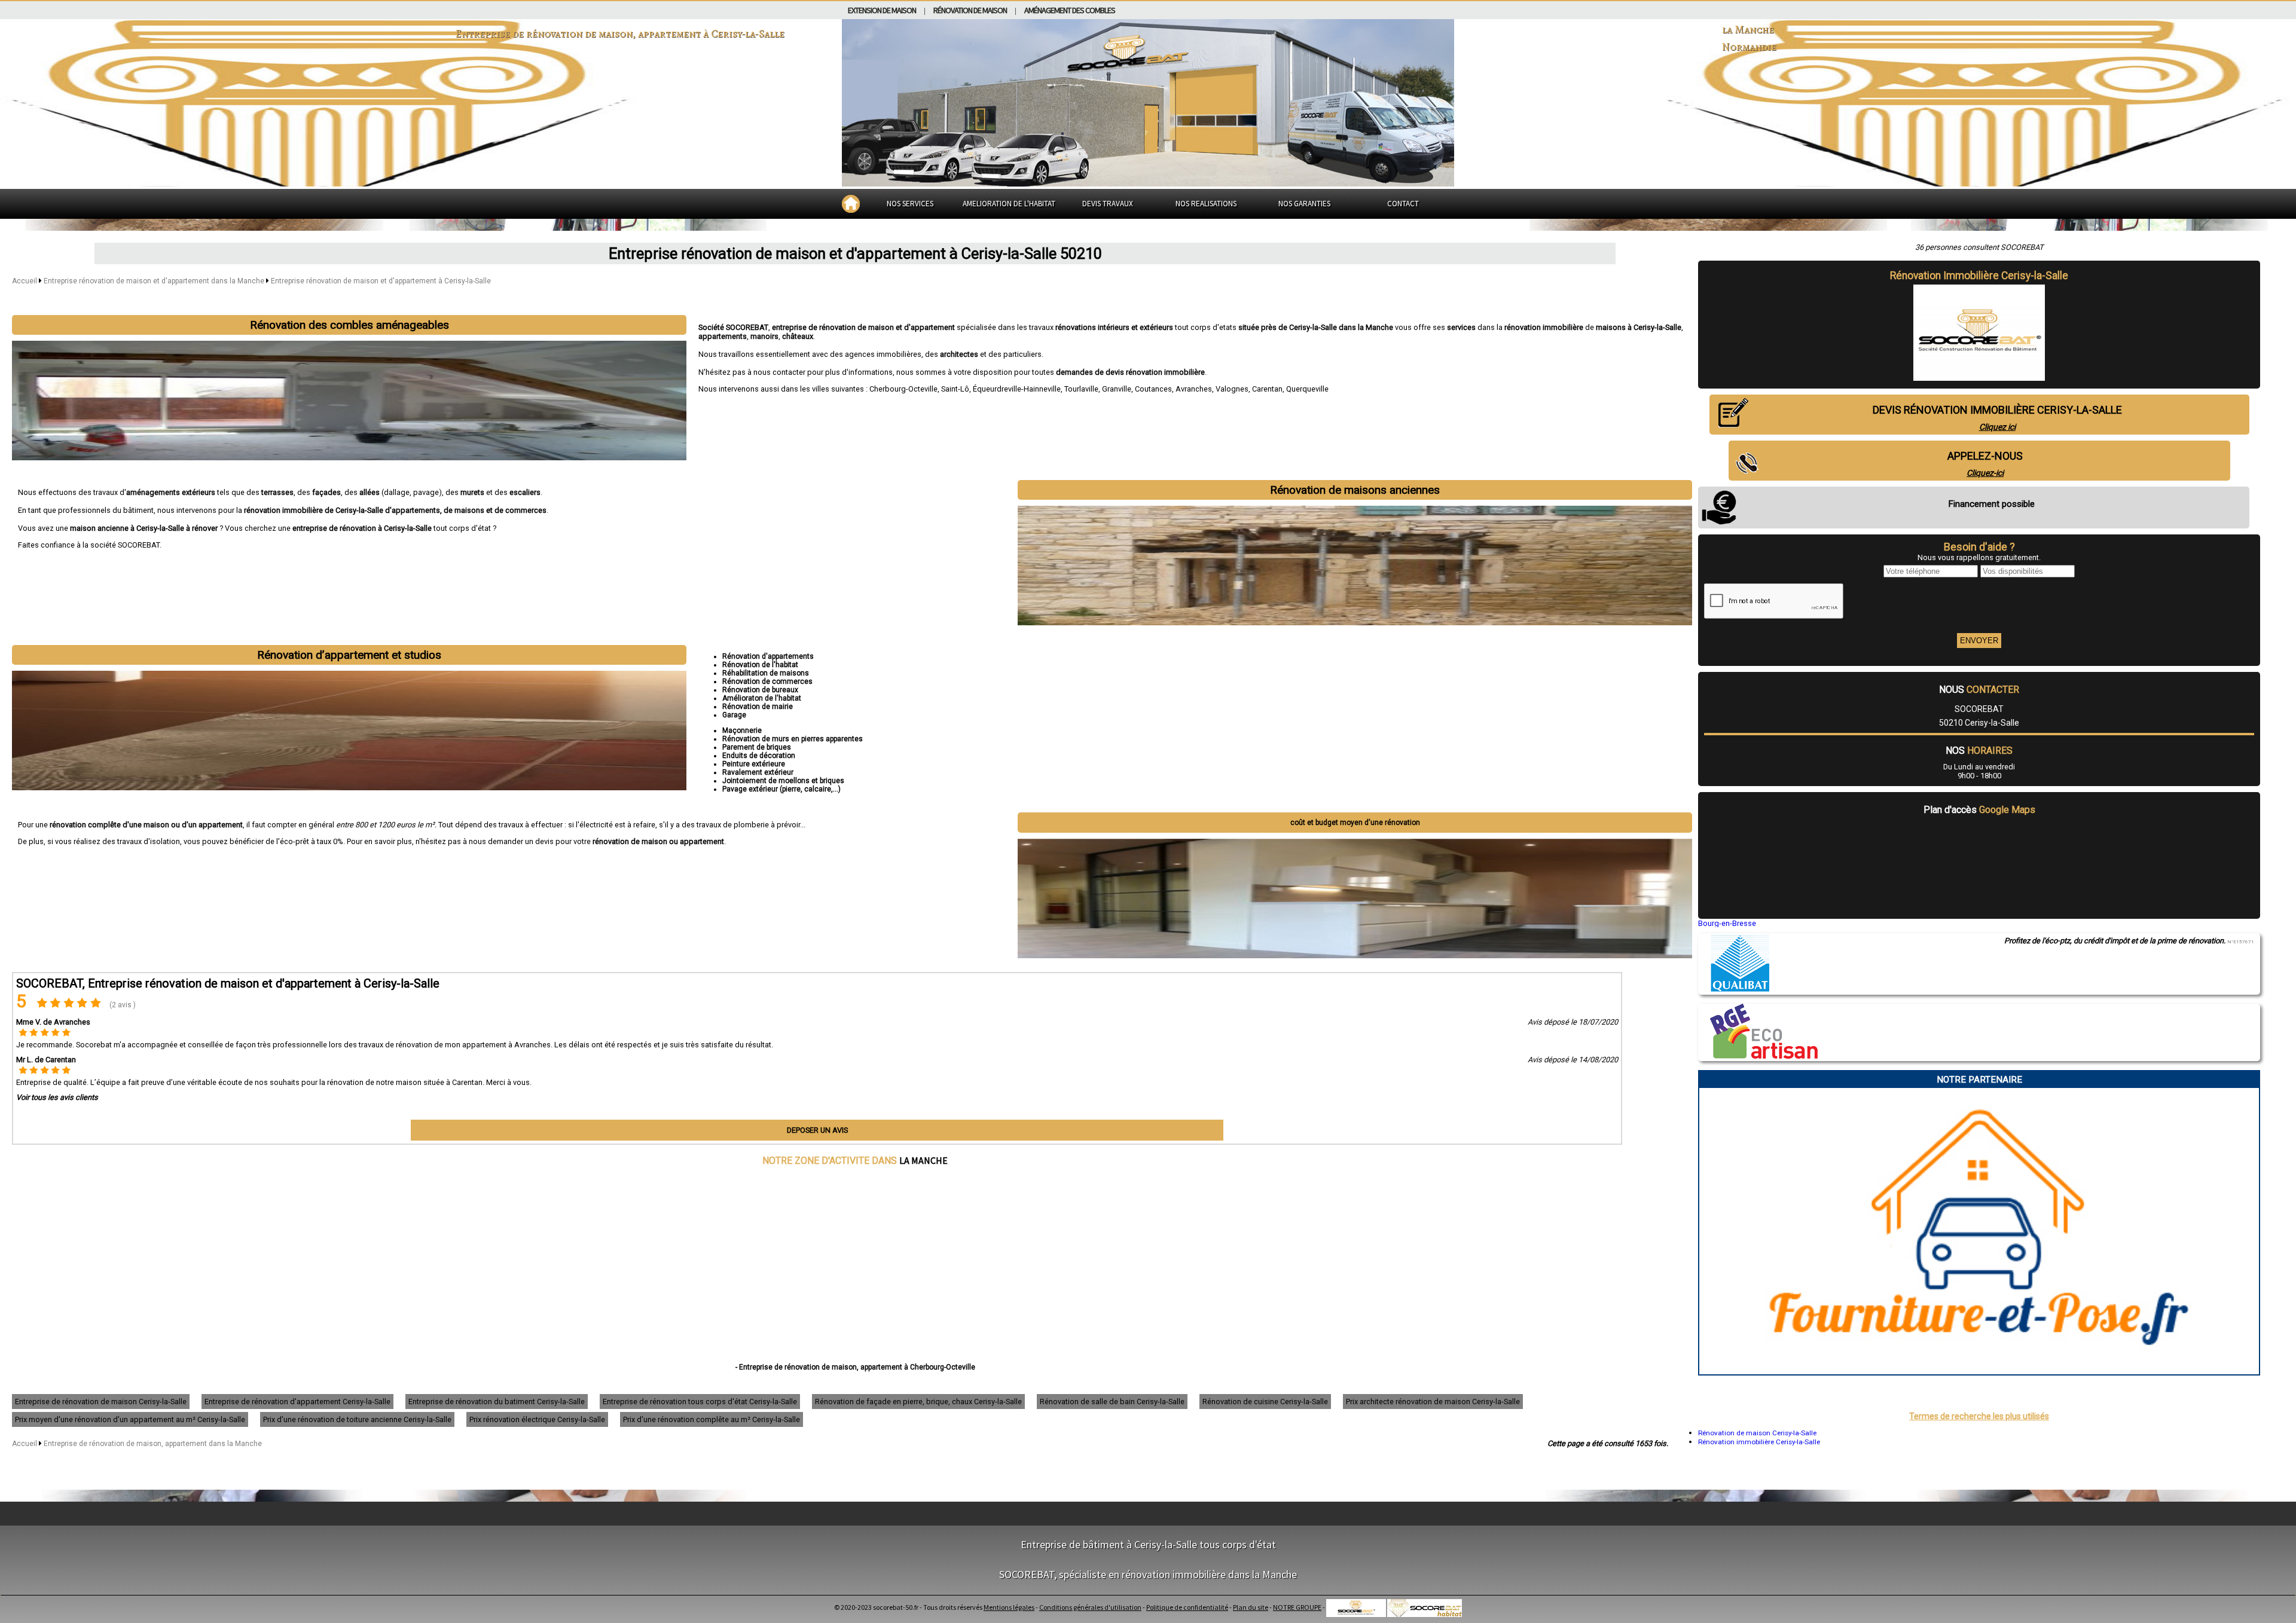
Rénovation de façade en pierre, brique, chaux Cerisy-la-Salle (918, 1402)
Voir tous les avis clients (57, 1097)
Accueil (25, 281)
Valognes (1232, 389)
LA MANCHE (923, 1160)
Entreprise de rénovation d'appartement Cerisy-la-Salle (297, 1402)
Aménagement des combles (1070, 10)
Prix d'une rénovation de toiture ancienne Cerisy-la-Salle (357, 1419)
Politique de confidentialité (1187, 1607)
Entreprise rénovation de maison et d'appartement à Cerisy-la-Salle (381, 281)
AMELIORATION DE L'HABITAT (1009, 204)
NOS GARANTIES (1304, 204)
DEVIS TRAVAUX (1108, 204)
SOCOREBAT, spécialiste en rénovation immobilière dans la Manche (1148, 1574)
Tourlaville (1081, 389)
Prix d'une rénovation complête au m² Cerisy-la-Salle (712, 1419)
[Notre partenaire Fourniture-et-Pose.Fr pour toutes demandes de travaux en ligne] (1979, 1370)
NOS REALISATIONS (1206, 204)
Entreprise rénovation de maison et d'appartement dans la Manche (155, 281)
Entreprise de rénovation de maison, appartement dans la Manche (153, 1444)
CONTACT (1403, 204)
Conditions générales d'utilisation (1090, 1607)
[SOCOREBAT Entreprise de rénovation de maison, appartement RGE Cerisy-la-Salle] (1758, 1056)
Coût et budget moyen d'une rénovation (1355, 823)
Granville (1117, 389)
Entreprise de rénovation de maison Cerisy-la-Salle (101, 1402)
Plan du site (1251, 1607)
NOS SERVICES (910, 204)
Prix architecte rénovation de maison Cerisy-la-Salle (1433, 1402)
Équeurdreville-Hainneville (1017, 389)
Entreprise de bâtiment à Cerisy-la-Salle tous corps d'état (1148, 1544)
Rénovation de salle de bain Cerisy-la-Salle (1112, 1402)
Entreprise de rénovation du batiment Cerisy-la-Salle (497, 1402)
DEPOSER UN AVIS (817, 1130)
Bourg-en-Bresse (1727, 923)
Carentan (1267, 389)
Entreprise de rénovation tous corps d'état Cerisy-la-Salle (700, 1402)
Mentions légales (1009, 1607)
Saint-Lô (955, 389)
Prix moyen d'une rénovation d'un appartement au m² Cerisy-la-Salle (130, 1419)
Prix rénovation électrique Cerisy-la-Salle (537, 1419)
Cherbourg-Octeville (903, 389)
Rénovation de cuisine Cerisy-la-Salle (1265, 1402)
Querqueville (1307, 389)
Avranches (1194, 389)
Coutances (1153, 389)
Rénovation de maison (970, 10)
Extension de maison (882, 10)
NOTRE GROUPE (1297, 1607)
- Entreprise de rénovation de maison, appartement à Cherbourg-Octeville (855, 1367)
